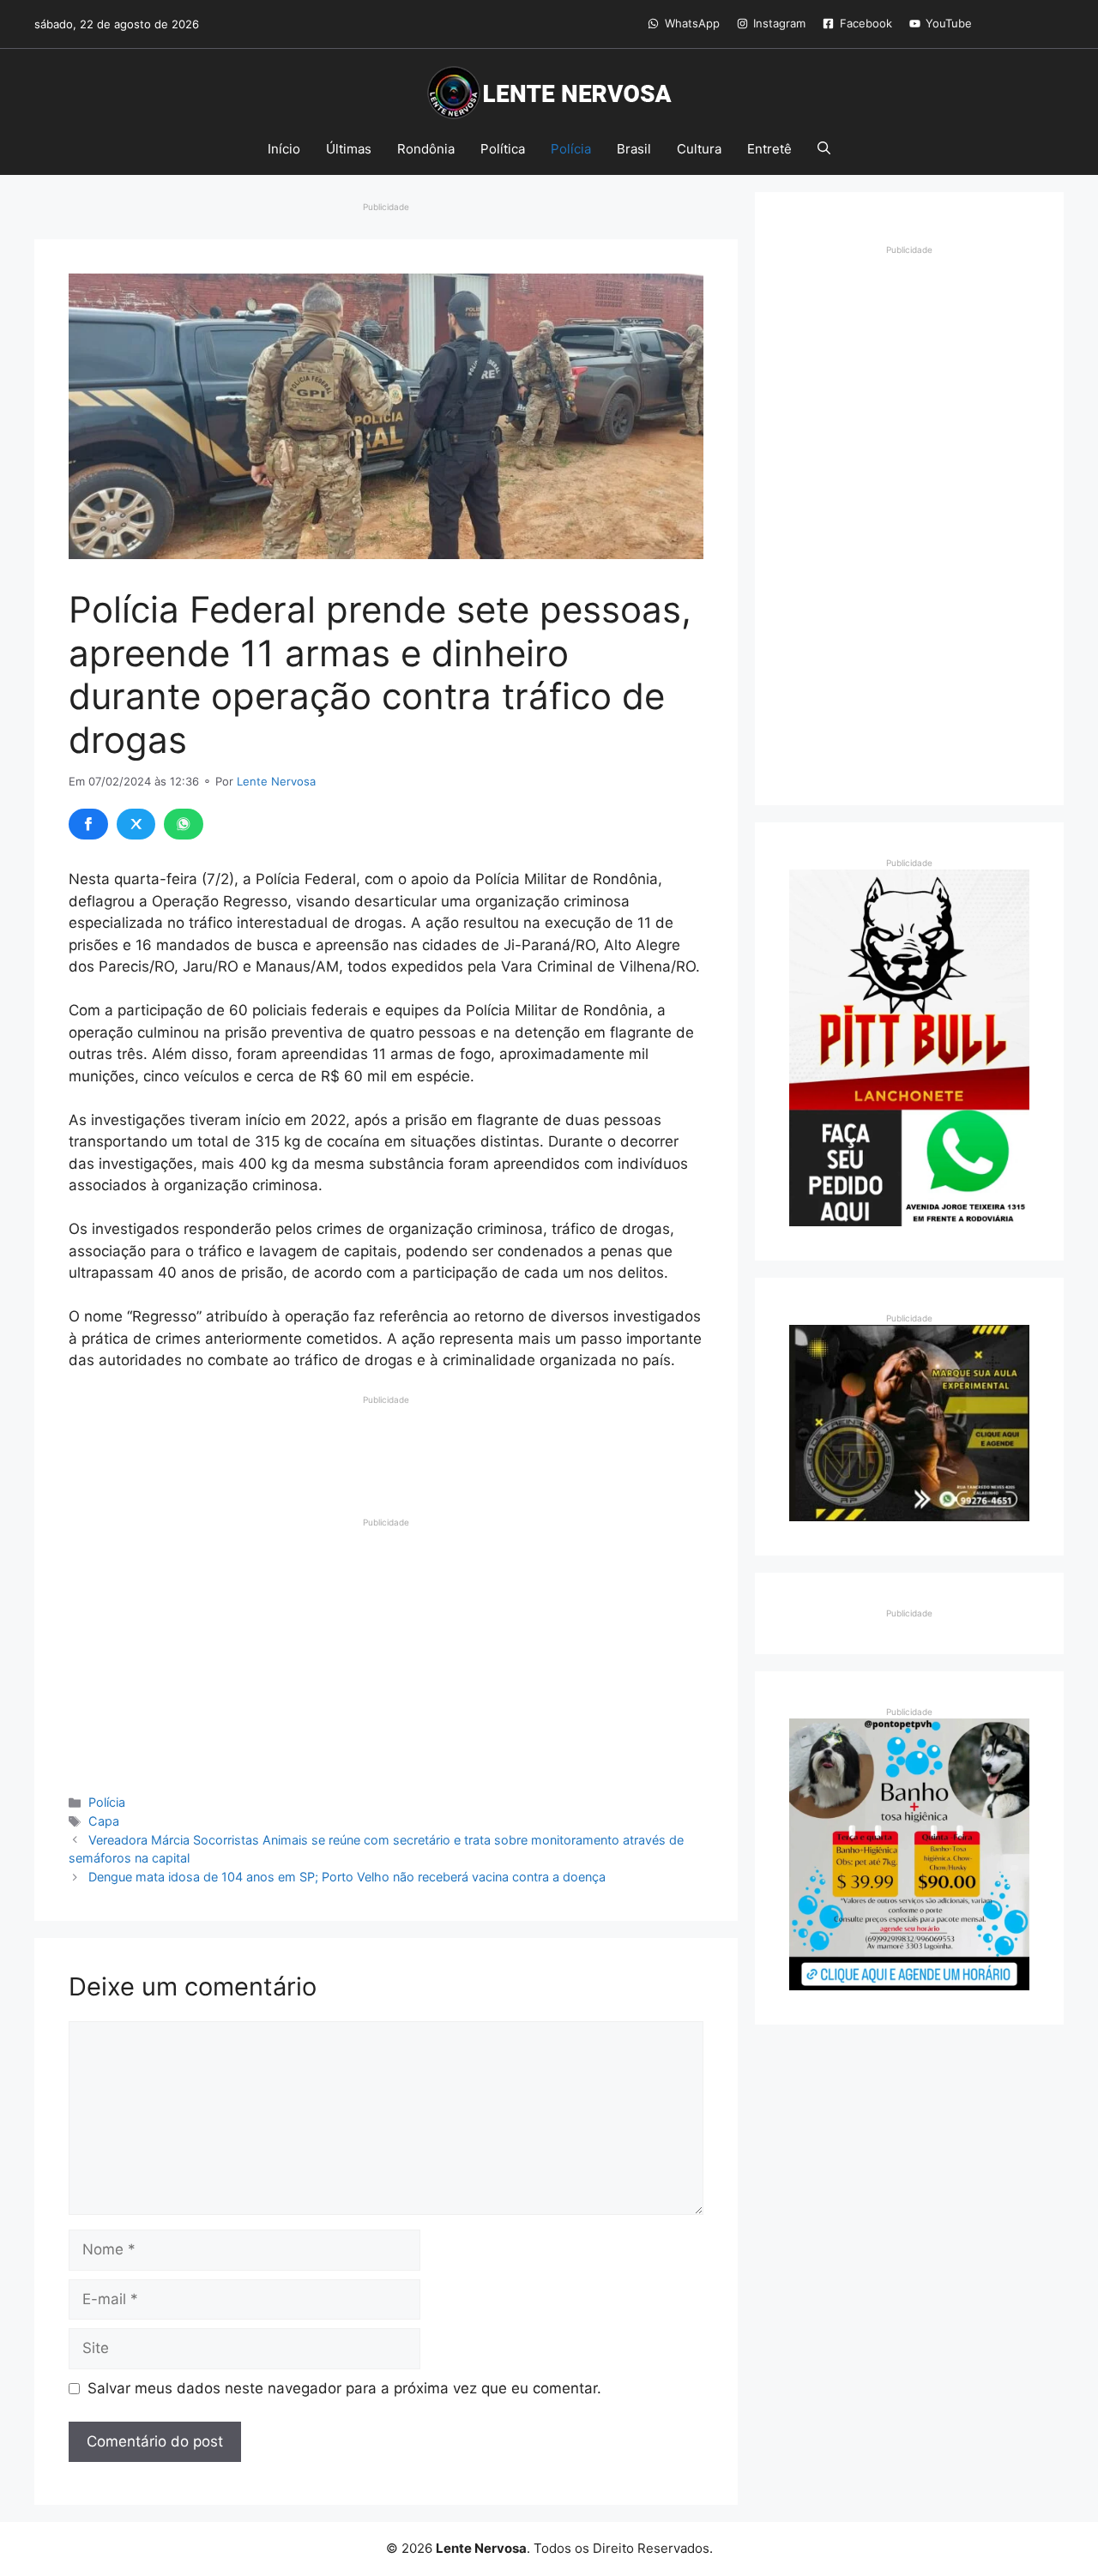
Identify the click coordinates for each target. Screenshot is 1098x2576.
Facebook (866, 23)
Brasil (634, 149)
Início (284, 149)
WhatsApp (692, 23)
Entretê (769, 149)
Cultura (699, 149)
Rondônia (426, 149)
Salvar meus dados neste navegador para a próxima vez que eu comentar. (344, 2388)
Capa (104, 1821)
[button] (824, 149)
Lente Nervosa (276, 781)
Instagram (779, 23)
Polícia (571, 149)
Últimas (349, 149)
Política (503, 149)
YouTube (949, 23)
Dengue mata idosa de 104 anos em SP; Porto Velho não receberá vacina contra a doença (347, 1877)
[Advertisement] (386, 1449)
